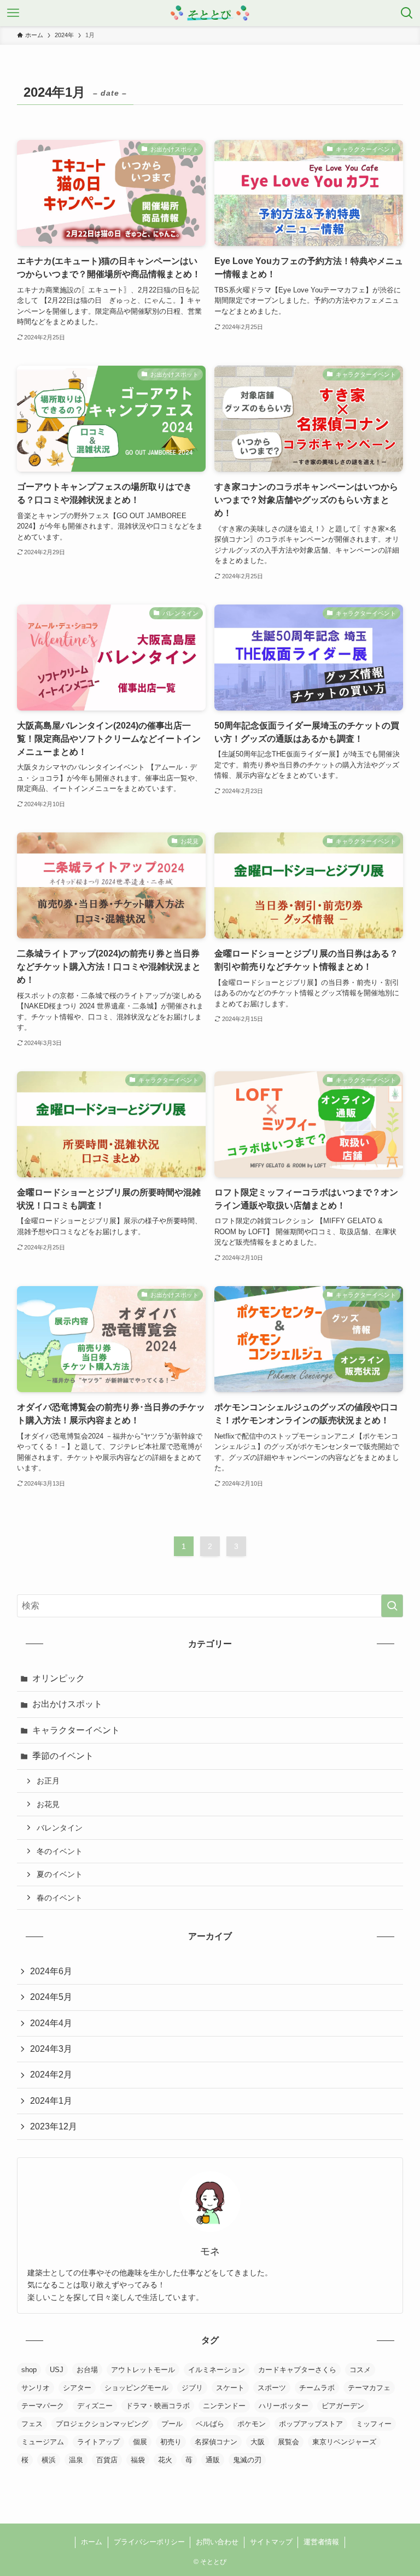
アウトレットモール (143, 2370)
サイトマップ (271, 2542)
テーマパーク (43, 2406)
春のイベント (60, 1898)
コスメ (360, 2370)
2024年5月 (51, 1997)
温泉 (76, 2460)
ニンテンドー (224, 2406)
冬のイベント (60, 1851)
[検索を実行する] (392, 1606)
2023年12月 (54, 2126)
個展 (140, 2442)
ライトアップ (98, 2442)
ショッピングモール (136, 2388)
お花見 (48, 1804)
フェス (32, 2424)
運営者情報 (321, 2542)
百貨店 (107, 2460)
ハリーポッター (284, 2406)
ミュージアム (43, 2442)
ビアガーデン (343, 2406)
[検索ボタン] (407, 13)
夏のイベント (60, 1874)
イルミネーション (217, 2370)
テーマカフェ (369, 2388)
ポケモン (252, 2424)
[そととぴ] (210, 13)
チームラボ (317, 2388)
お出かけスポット (67, 1704)
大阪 (258, 2442)
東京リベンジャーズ (344, 2442)
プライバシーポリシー (149, 2542)
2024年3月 (51, 2049)
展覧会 (288, 2442)
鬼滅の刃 (247, 2460)
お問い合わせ (217, 2542)
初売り (171, 2442)
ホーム (92, 2542)
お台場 (87, 2370)
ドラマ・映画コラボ (158, 2406)
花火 (165, 2460)
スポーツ (272, 2388)
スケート (230, 2388)
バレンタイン (60, 1828)
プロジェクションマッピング (102, 2424)
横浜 (49, 2460)
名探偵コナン (216, 2442)
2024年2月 (51, 2075)
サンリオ (36, 2388)
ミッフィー (374, 2424)
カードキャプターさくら (297, 2370)
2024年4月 (51, 2023)
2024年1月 (51, 2101)
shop (29, 2370)
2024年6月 (51, 1971)
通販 (213, 2460)
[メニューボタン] (13, 13)
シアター (77, 2388)
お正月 (48, 1781)
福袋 (138, 2460)
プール (172, 2424)
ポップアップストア (311, 2424)
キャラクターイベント (76, 1730)
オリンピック (59, 1678)
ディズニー (95, 2406)
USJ (57, 2370)
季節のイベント (63, 1756)
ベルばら (210, 2424)
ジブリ (192, 2388)
